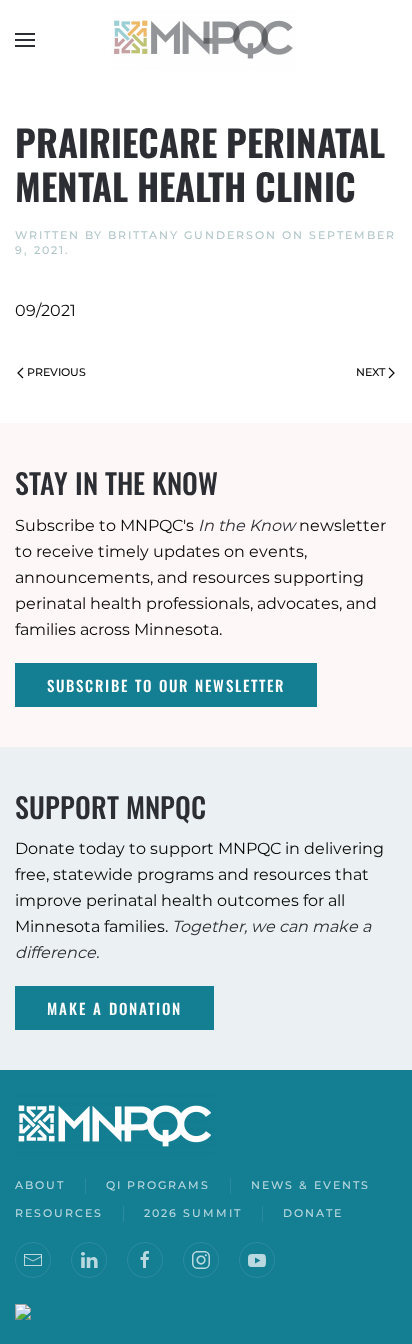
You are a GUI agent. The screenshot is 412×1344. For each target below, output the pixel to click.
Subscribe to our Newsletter (166, 685)
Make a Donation (114, 1008)
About (40, 1185)
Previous (56, 372)
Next (370, 372)
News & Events (310, 1185)
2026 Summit (193, 1213)
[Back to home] (206, 40)
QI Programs (158, 1185)
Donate (313, 1213)
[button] (25, 40)
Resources (59, 1213)
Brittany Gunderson (192, 235)
